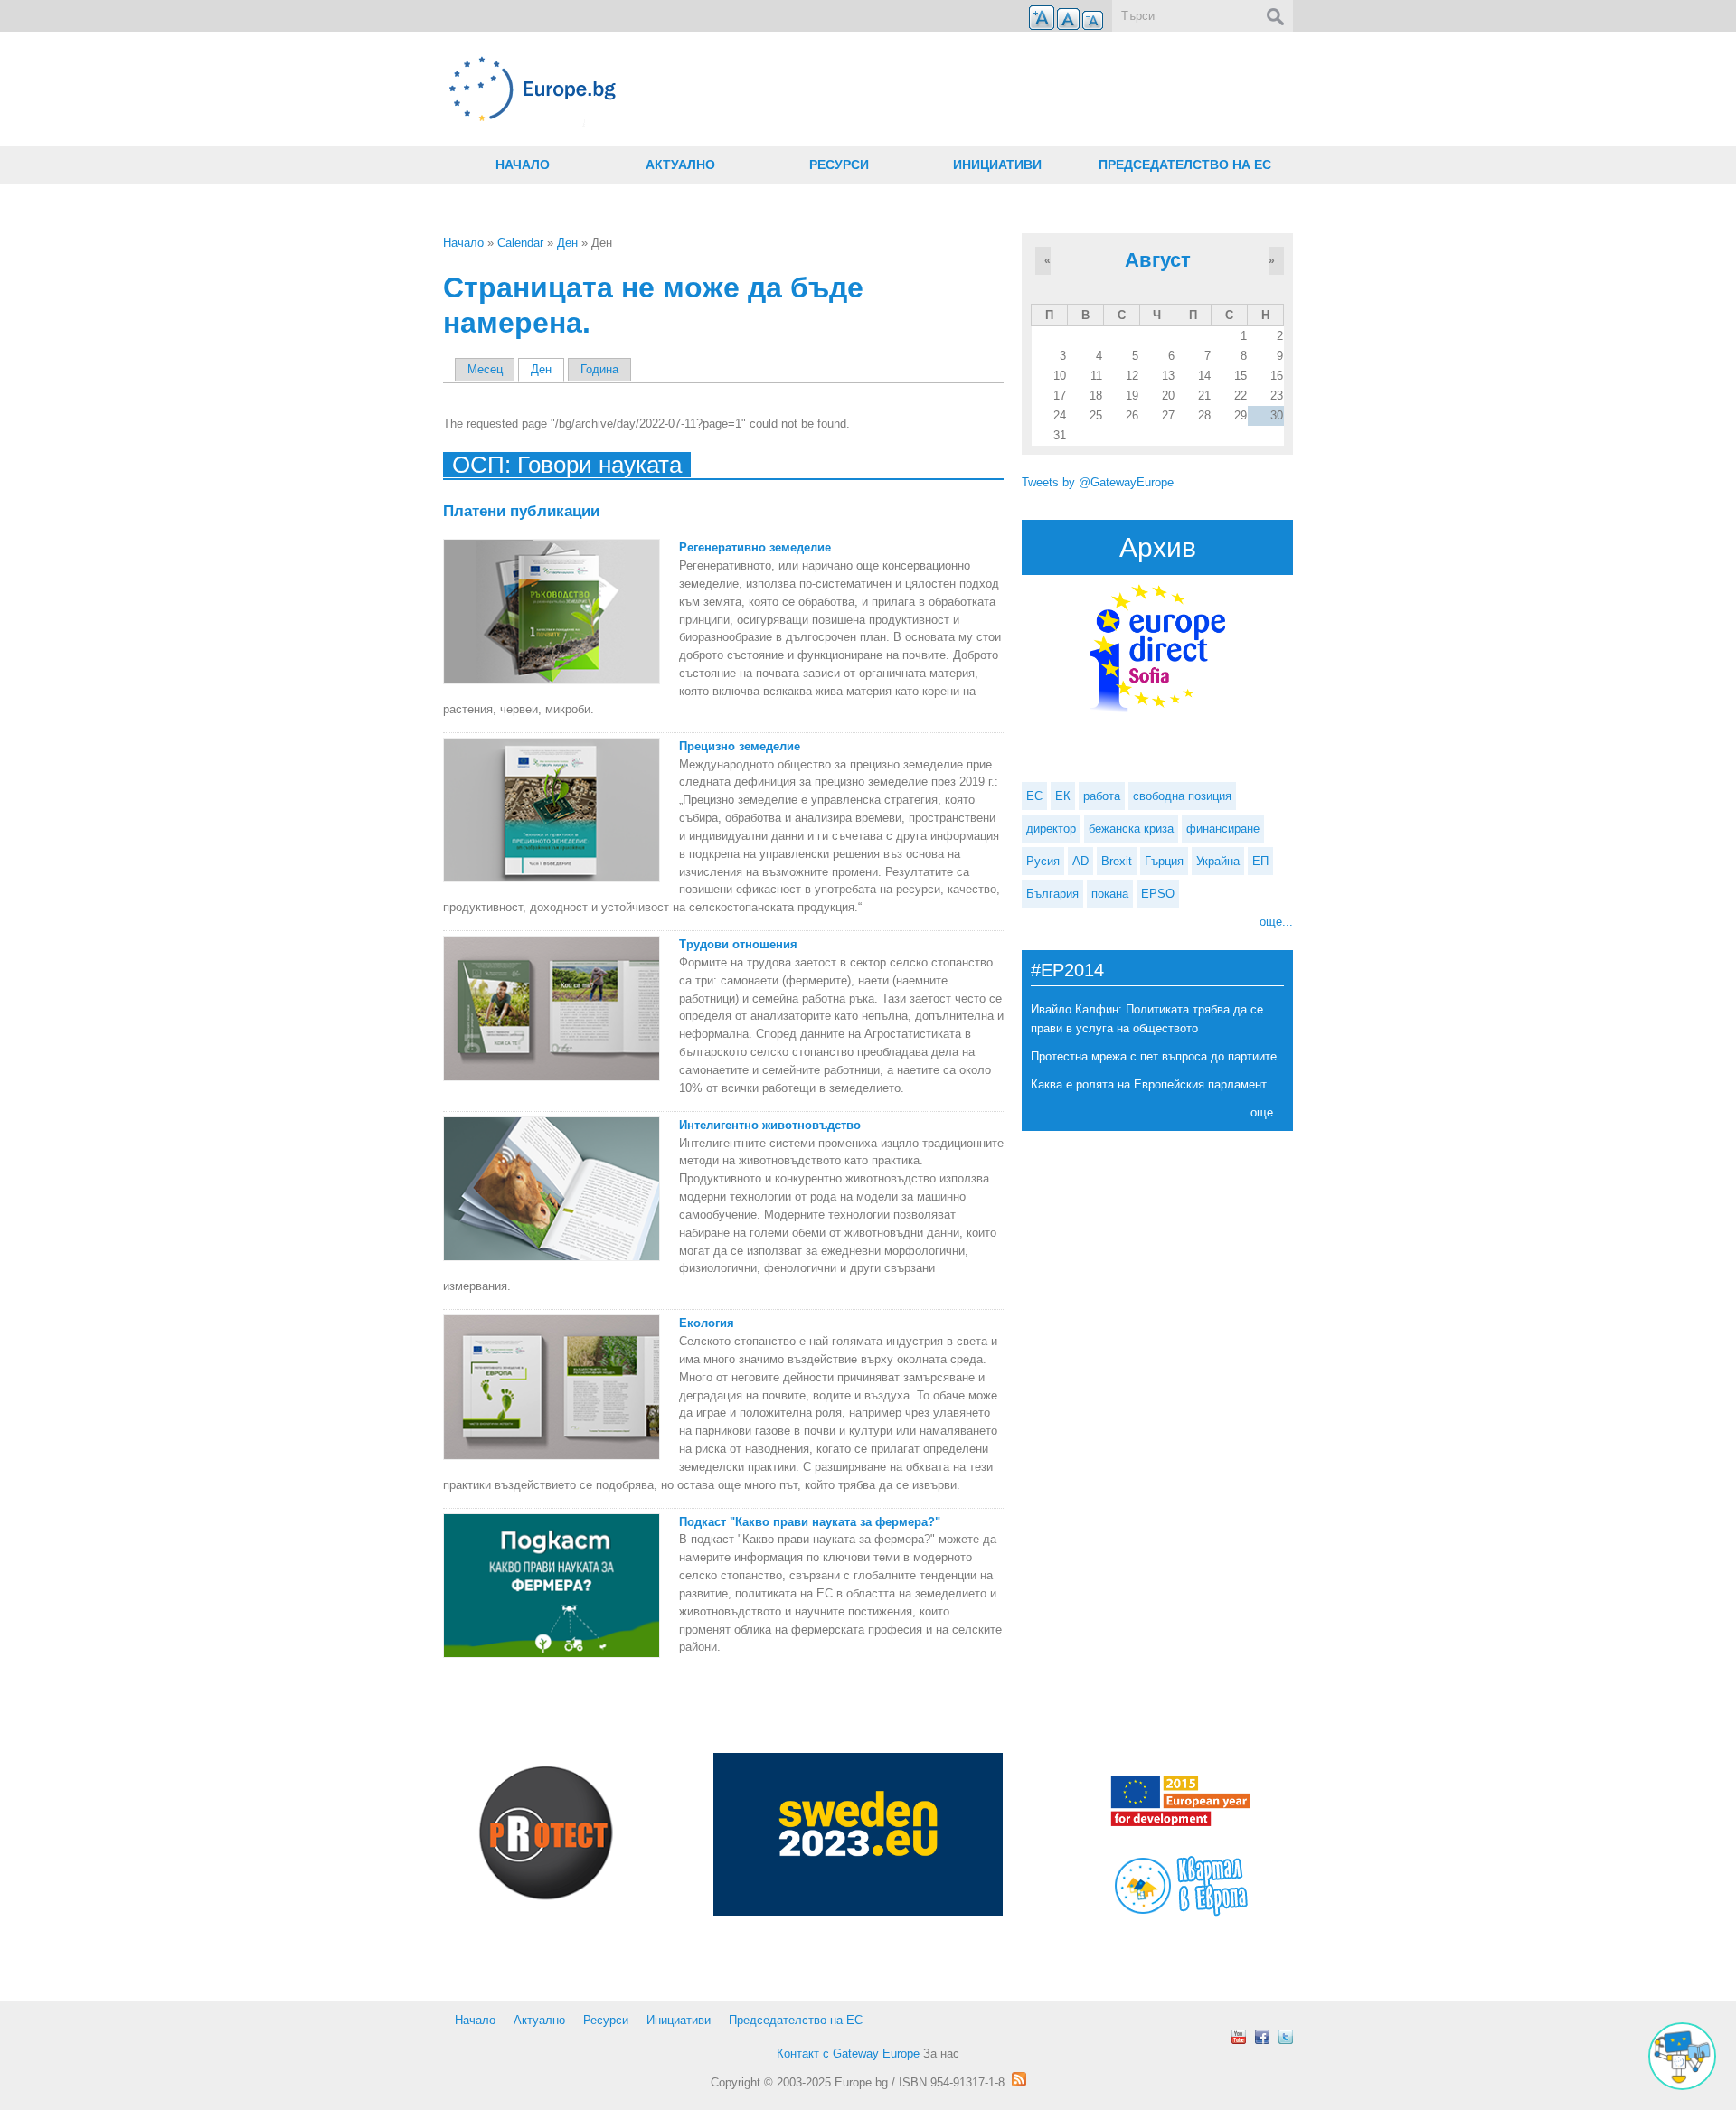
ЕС (1034, 796)
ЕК (1063, 796)
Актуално (680, 165)
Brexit (1117, 861)
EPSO (1158, 894)
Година (599, 369)
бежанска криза (1131, 829)
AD (1080, 861)
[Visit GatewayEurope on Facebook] (1262, 2037)
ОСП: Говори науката (567, 465)
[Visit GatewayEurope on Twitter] (1286, 2037)
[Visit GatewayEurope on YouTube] (1239, 2037)
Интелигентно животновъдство (770, 1125)
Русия (1043, 861)
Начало (523, 165)
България (1052, 894)
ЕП (1260, 861)
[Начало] (723, 89)
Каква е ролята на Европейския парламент (1149, 1084)
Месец (485, 369)
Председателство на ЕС (1185, 165)
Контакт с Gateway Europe (848, 2053)
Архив (1158, 547)
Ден (567, 243)
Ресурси (839, 165)
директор (1051, 829)
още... (1276, 922)
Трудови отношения (738, 944)
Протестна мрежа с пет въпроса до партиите (1154, 1056)
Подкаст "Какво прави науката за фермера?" (810, 1522)
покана (1110, 894)
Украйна (1218, 861)
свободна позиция (1182, 796)
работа (1102, 796)
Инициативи (997, 165)
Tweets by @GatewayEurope (1098, 482)
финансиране (1223, 829)
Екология (707, 1323)
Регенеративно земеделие (755, 547)
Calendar (520, 243)
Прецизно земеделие (740, 746)
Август (1158, 260)
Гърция (1164, 861)
